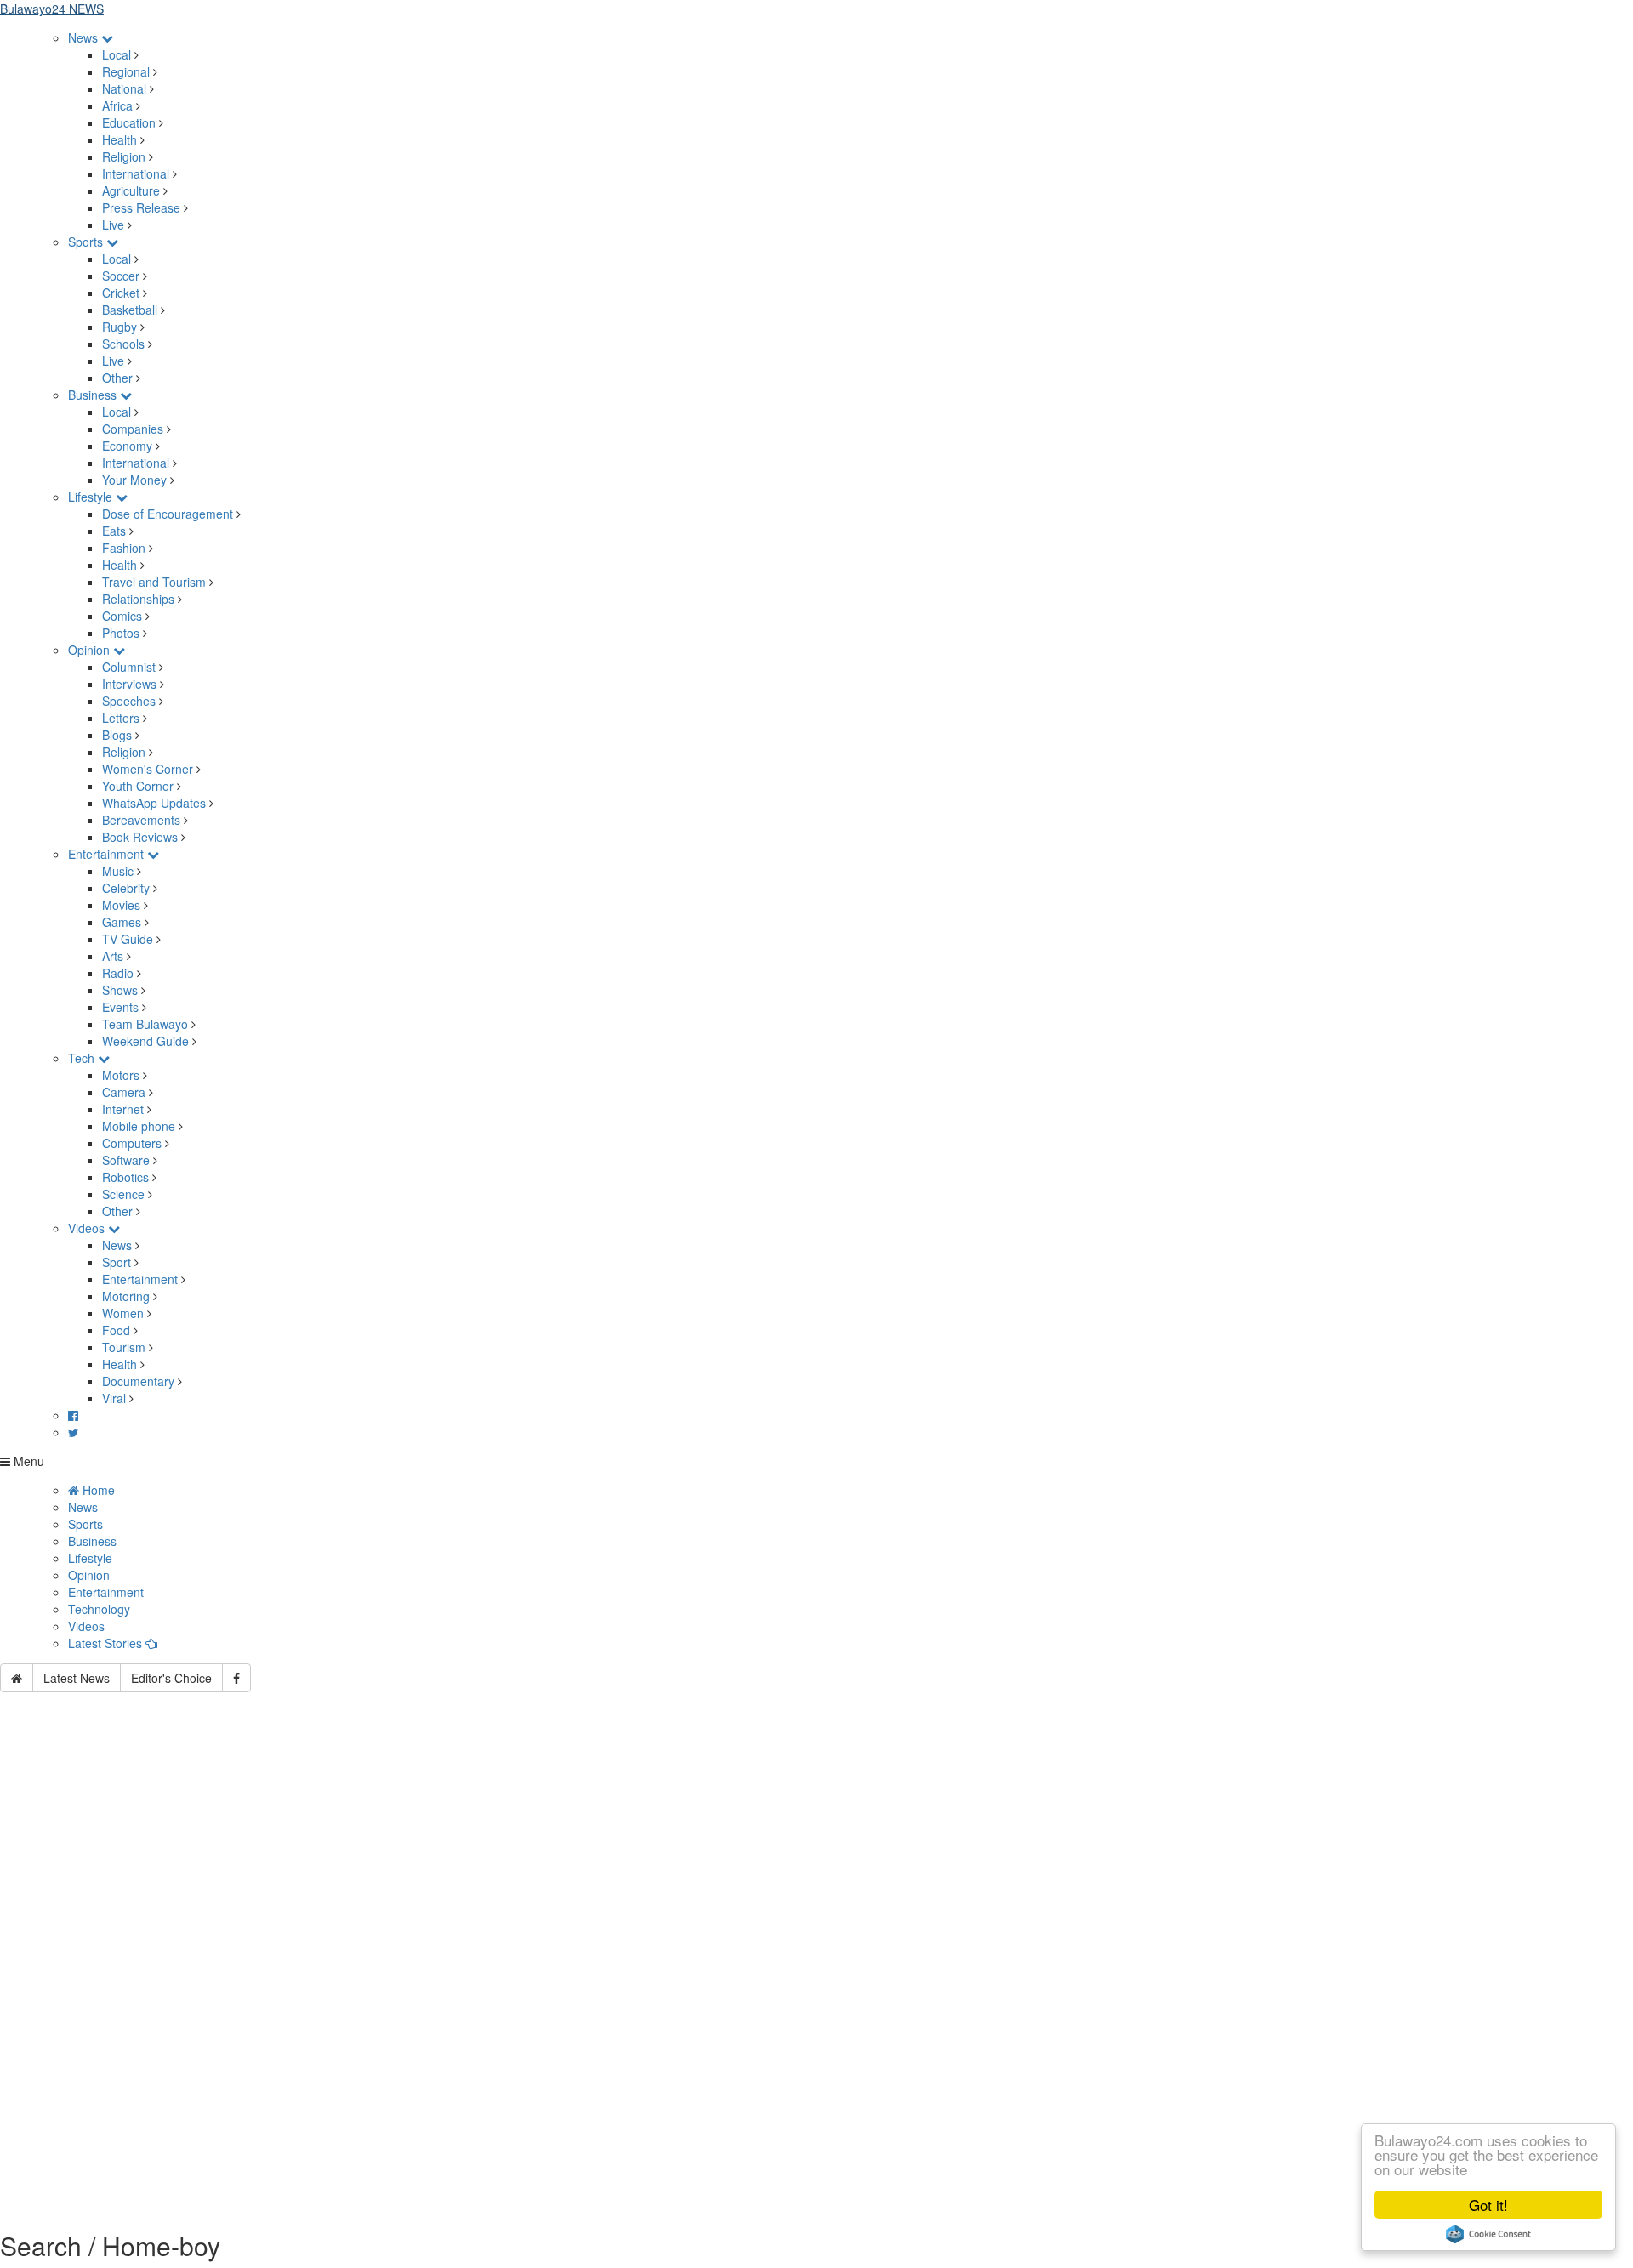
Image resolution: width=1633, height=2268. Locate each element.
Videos (88, 1228)
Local (117, 54)
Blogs (117, 735)
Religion (124, 156)
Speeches (129, 701)
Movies (121, 905)
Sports (87, 242)
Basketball (130, 310)
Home (97, 1490)
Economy (127, 446)
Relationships (138, 599)
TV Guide (128, 939)
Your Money (134, 480)
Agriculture (131, 190)
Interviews (129, 684)
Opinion (91, 650)
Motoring (126, 1296)
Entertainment (108, 854)
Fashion (124, 548)
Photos (121, 633)
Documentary (140, 1381)
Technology (99, 1609)
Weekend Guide (145, 1041)
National (124, 88)
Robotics (125, 1177)
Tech (83, 1058)
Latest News (77, 1678)
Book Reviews (140, 837)
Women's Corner (148, 769)
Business (94, 395)
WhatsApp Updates (154, 803)
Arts (113, 956)
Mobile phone (139, 1126)
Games (122, 922)
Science (123, 1194)
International (136, 173)
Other (117, 378)
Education (129, 122)
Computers (132, 1143)
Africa (117, 105)
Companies (133, 429)
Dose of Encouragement (168, 514)
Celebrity (126, 888)
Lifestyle (92, 497)
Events (120, 1007)
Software (126, 1160)
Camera (124, 1092)
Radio (118, 973)
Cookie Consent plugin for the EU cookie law (1488, 2234)
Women (123, 1313)
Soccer (121, 276)
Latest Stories (107, 1643)
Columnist (129, 667)
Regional (126, 71)
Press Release (141, 207)
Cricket (121, 293)
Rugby (119, 327)
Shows (120, 990)
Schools (123, 344)
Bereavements (141, 820)
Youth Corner (138, 786)
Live (113, 225)
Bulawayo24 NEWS (52, 9)
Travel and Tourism (154, 582)
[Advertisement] (816, 1857)
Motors (121, 1075)
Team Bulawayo (145, 1024)
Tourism (124, 1347)
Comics (122, 616)
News (85, 37)
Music (118, 871)
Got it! (1488, 2205)
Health (119, 139)
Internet (123, 1109)
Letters (121, 718)
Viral (114, 1398)
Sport (117, 1262)
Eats (114, 531)
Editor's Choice (171, 1678)
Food (116, 1330)
